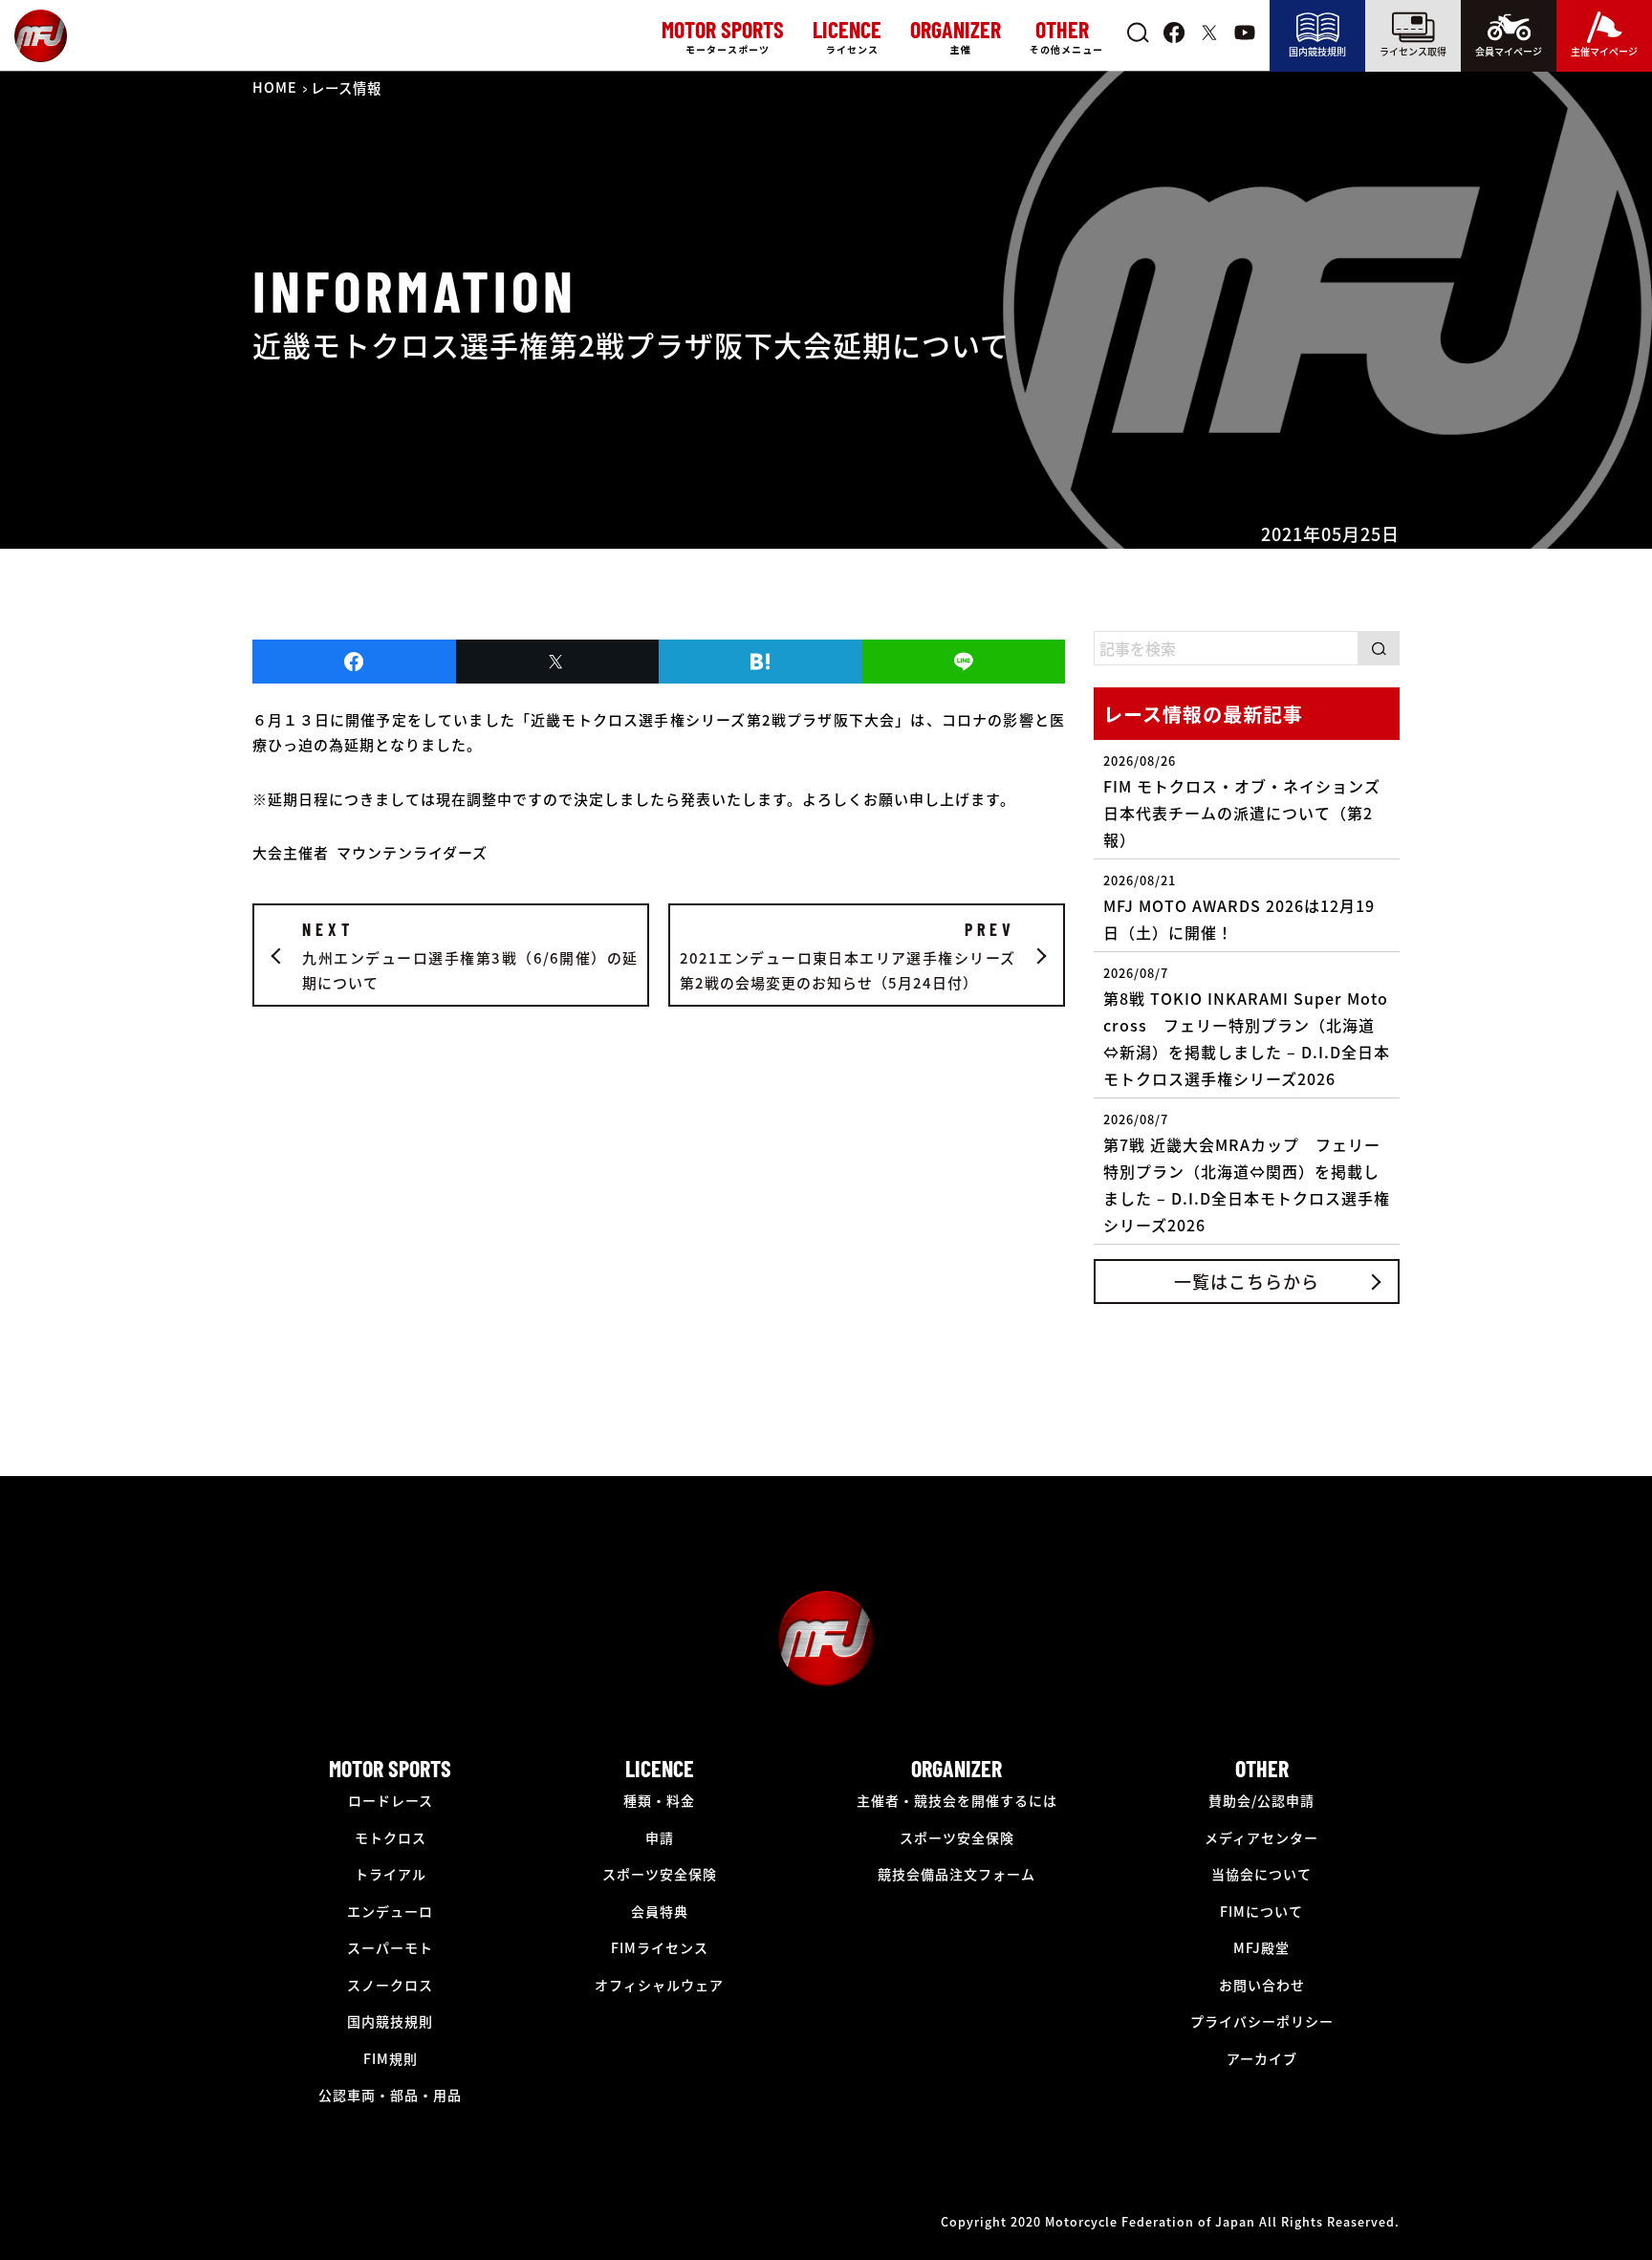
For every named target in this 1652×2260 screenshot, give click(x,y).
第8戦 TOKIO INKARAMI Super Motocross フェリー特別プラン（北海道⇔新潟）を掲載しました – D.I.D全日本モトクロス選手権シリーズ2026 (1247, 1027)
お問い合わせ (1262, 1985)
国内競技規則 (1317, 51)
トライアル (391, 1874)
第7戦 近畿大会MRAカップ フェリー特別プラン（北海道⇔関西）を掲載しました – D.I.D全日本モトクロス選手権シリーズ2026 (1247, 1173)
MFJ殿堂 (1261, 1947)
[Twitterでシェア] (558, 662)
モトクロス (391, 1837)
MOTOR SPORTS (390, 1768)
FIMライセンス (660, 1947)
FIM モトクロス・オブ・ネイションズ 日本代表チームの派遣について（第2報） (1242, 801)
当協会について (1261, 1874)
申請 (660, 1837)
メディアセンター (1261, 1837)
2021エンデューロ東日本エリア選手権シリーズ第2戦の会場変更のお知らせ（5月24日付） (848, 956)
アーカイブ (1262, 2058)
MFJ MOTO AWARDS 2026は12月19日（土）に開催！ (1239, 907)
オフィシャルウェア (659, 1985)
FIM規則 (391, 2058)
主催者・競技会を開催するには (957, 1800)
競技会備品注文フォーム (956, 1874)
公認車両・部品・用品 (390, 2095)
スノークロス (390, 1985)
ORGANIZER (956, 1768)
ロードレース (391, 1800)
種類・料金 (659, 1800)
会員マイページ (1509, 51)
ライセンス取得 (1413, 51)
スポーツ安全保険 (660, 1874)
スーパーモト (390, 1947)
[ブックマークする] (761, 662)
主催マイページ (1604, 51)
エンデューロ (390, 1911)
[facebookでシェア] (354, 662)
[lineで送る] (964, 662)
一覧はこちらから (1247, 1281)
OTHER (1262, 1768)
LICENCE (660, 1768)
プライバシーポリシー (1262, 2021)
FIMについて (1261, 1911)
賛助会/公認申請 (1261, 1800)
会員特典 (660, 1911)
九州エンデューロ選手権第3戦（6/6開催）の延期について (470, 956)
